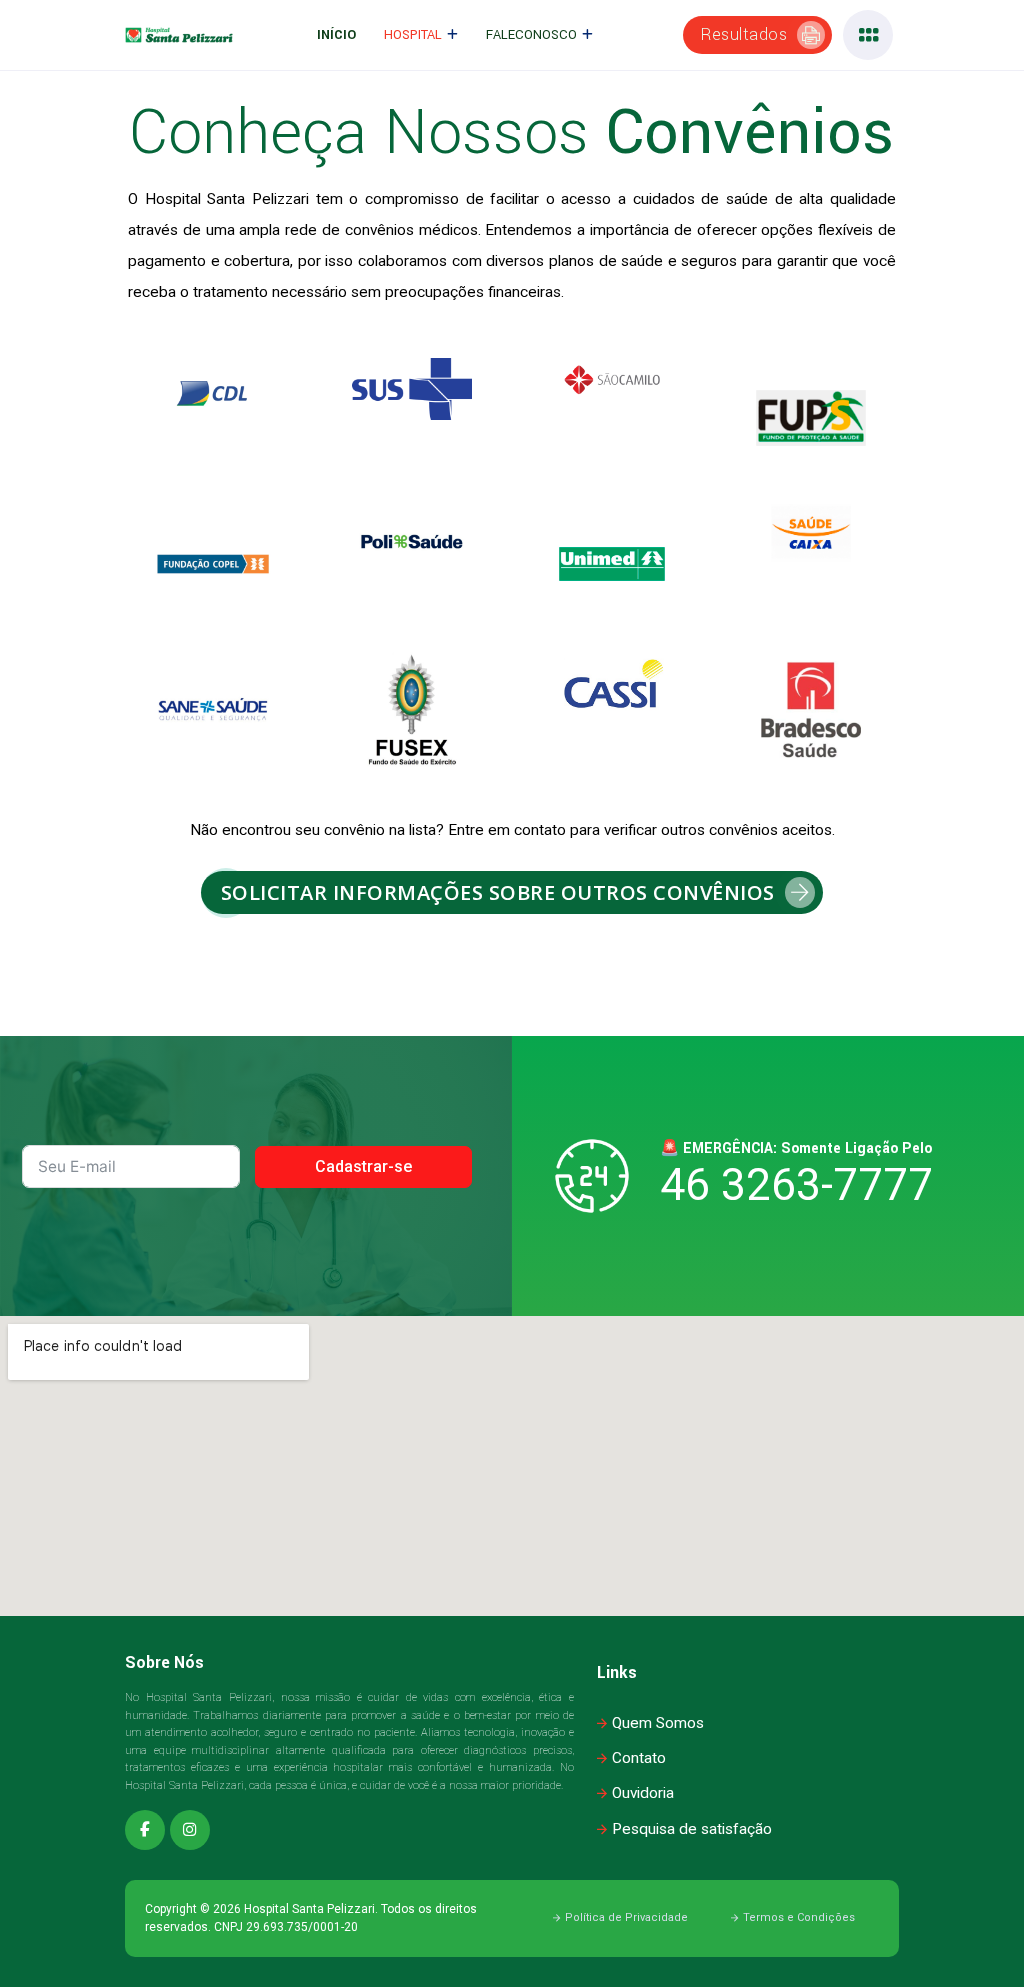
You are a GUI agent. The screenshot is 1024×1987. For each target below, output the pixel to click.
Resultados (744, 34)
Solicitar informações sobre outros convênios (498, 892)
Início (336, 35)
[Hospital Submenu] (452, 35)
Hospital (413, 35)
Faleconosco (531, 35)
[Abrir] (868, 35)
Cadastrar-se (363, 1166)
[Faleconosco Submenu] (587, 35)
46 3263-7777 (796, 1185)
